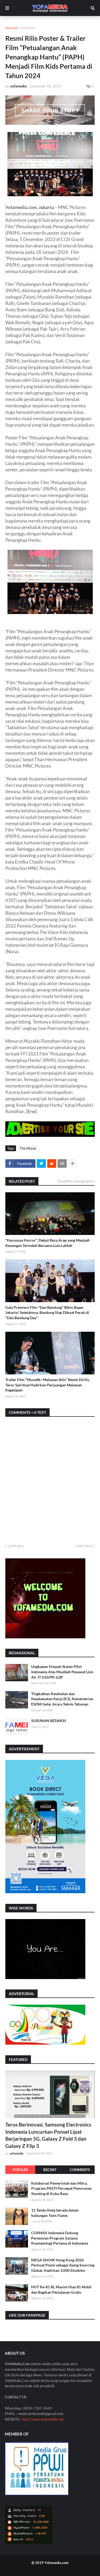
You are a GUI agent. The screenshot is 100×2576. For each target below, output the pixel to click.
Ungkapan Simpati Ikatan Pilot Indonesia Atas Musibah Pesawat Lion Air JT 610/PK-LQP (62, 1672)
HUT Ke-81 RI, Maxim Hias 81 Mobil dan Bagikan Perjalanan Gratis (61, 2290)
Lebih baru (16, 1546)
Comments (80, 2170)
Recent (50, 2170)
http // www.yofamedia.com (43, 2419)
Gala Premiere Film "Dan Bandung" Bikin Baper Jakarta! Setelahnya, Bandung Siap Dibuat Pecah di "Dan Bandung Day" (47, 1313)
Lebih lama (84, 1546)
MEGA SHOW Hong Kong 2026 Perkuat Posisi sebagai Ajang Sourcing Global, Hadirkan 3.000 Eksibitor (63, 2265)
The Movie (28, 28)
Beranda (11, 28)
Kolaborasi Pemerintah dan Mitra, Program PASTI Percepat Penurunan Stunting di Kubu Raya (61, 2188)
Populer (20, 2170)
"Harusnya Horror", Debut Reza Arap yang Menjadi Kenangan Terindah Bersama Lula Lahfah (47, 1243)
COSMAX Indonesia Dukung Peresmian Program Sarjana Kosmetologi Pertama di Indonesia (60, 2238)
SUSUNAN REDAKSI (49, 1721)
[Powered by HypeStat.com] (29, 2543)
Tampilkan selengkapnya (76, 1181)
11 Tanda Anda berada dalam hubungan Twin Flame (55, 2213)
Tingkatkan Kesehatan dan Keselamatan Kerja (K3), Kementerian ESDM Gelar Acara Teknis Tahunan (62, 1699)
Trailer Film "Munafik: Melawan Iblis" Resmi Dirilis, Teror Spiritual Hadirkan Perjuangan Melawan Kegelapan (48, 1385)
